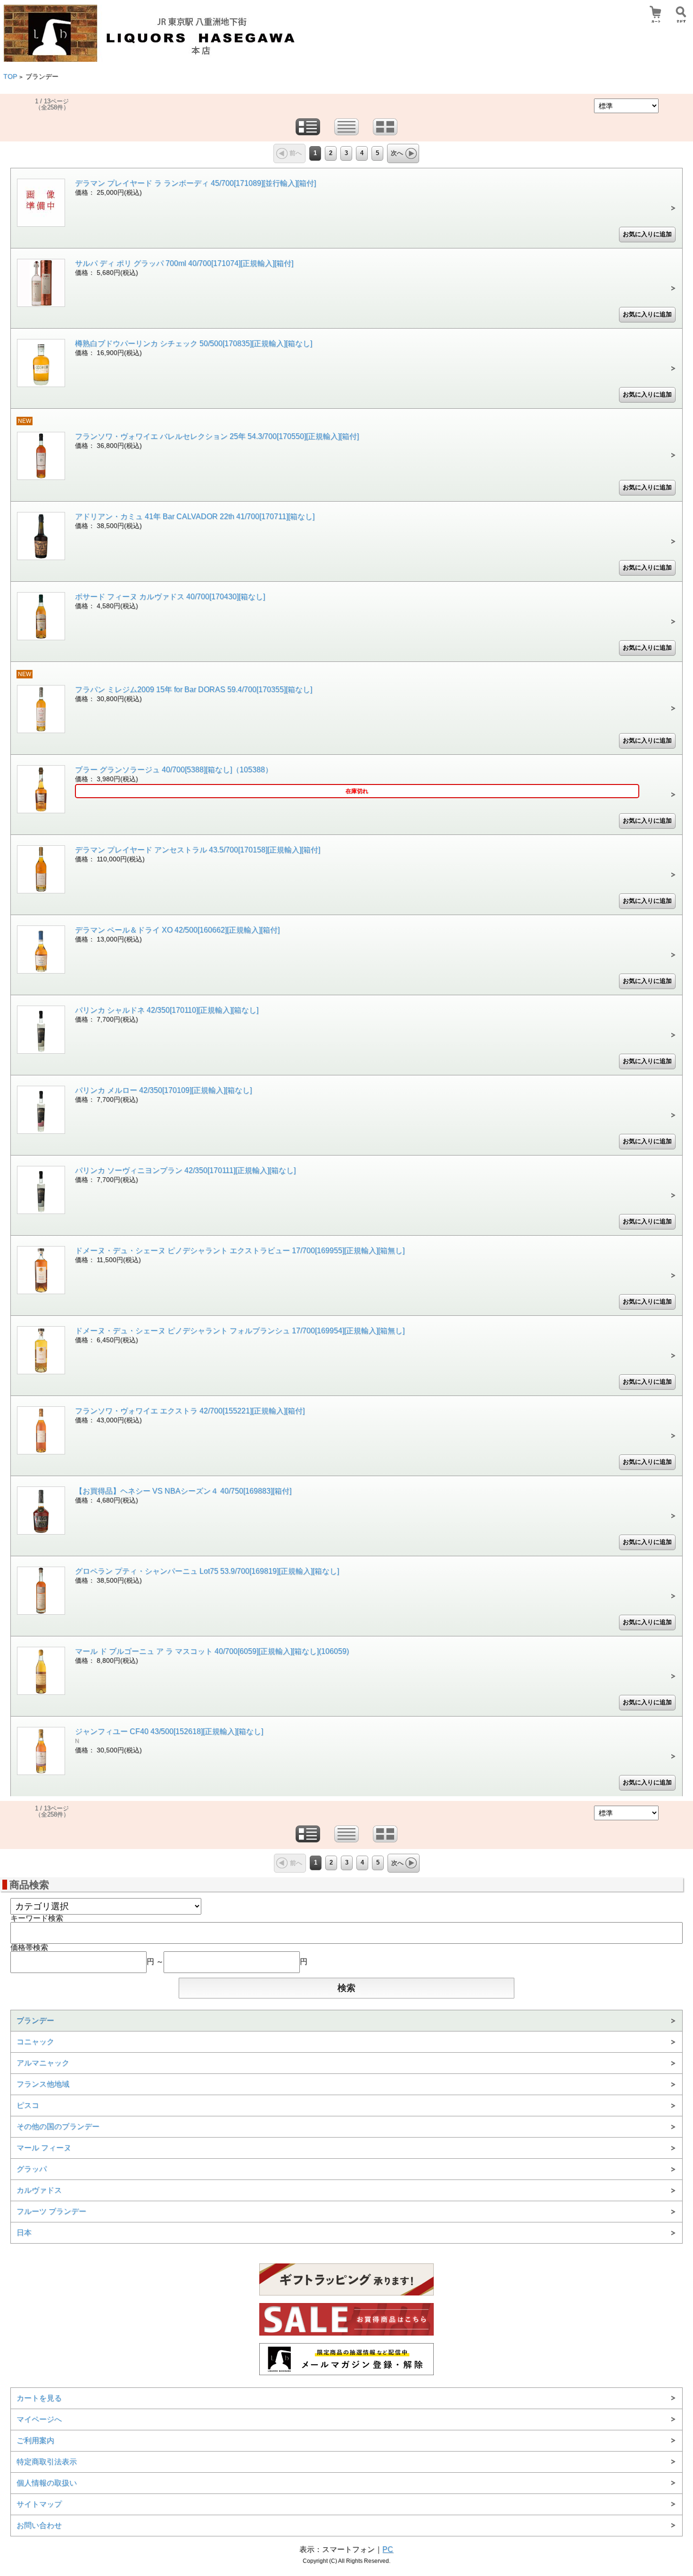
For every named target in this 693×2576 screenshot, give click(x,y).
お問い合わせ (39, 2525)
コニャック (35, 2042)
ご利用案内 (35, 2440)
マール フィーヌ (44, 2148)
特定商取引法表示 (47, 2462)
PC (388, 2549)
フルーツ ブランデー (51, 2211)
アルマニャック (43, 2063)
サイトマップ (39, 2504)
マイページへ (39, 2419)
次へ (397, 153)
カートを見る (39, 2398)
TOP (10, 77)
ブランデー (35, 2020)
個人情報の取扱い (47, 2483)
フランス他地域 (43, 2084)
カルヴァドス (39, 2190)
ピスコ (28, 2105)
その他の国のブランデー (58, 2126)
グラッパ (32, 2169)
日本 (24, 2233)
